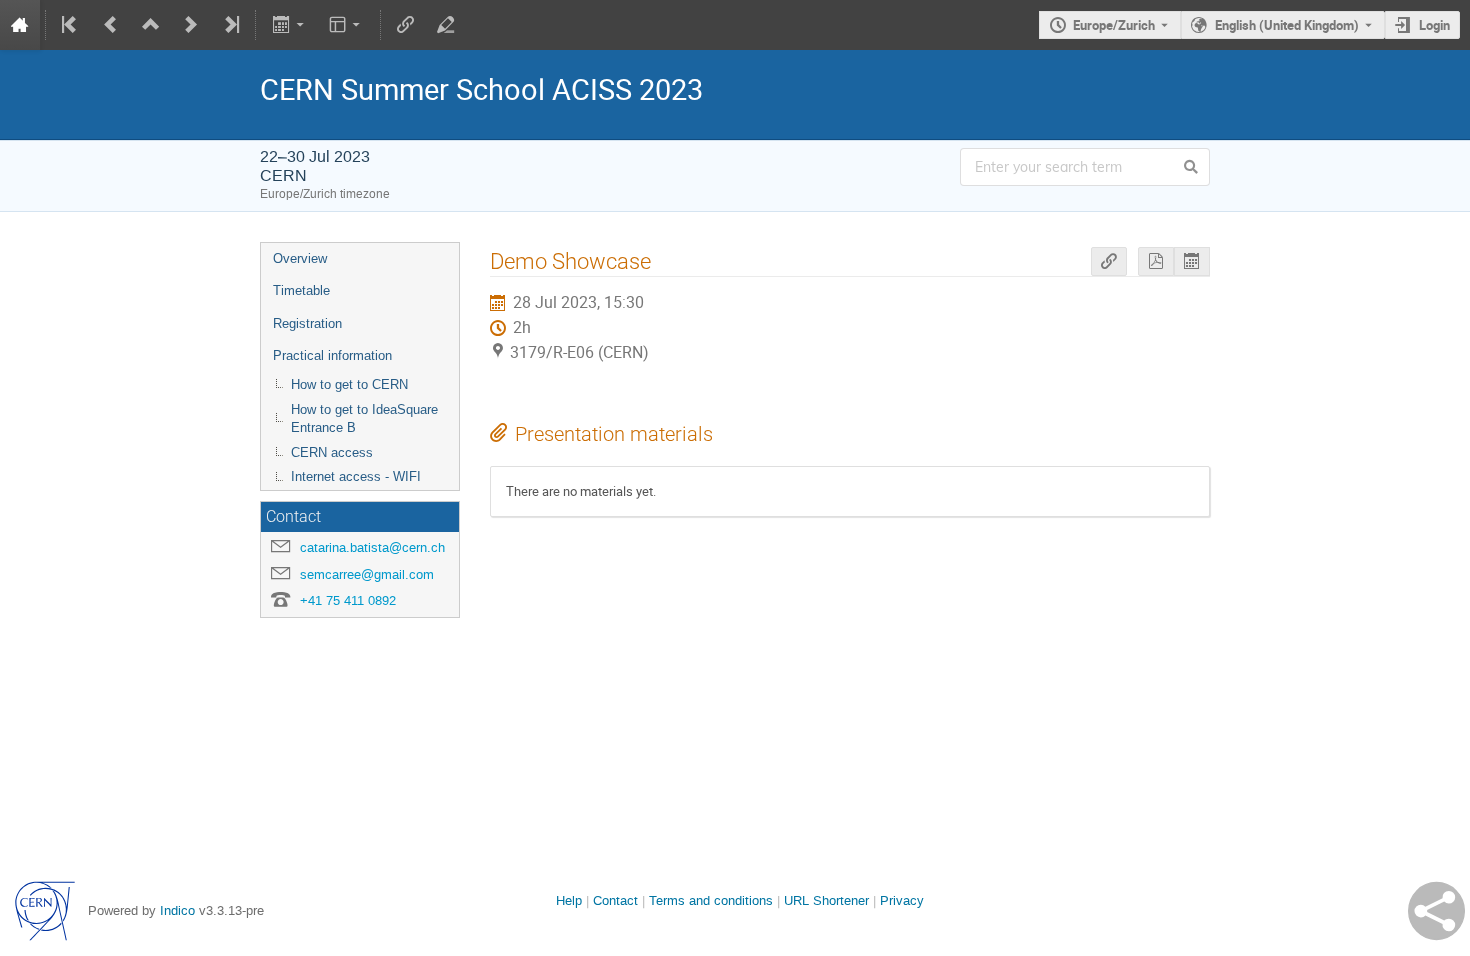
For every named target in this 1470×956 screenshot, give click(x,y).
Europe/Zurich (1114, 25)
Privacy (902, 900)
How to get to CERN (349, 384)
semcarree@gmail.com (367, 574)
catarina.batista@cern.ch (372, 547)
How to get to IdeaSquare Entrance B (364, 419)
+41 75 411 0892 (348, 600)
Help (569, 900)
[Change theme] (346, 25)
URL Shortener (826, 900)
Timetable (301, 290)
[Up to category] (151, 25)
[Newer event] (191, 25)
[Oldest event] (71, 25)
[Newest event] (230, 25)
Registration (307, 323)
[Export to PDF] (1156, 261)
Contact (615, 900)
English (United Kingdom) (1287, 25)
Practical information (332, 355)
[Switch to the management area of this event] (446, 25)
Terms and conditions (711, 900)
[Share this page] (1436, 911)
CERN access (332, 452)
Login (1434, 25)
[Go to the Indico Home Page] (20, 25)
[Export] (289, 25)
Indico (177, 910)
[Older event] (111, 25)
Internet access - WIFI (356, 476)
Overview (300, 258)
